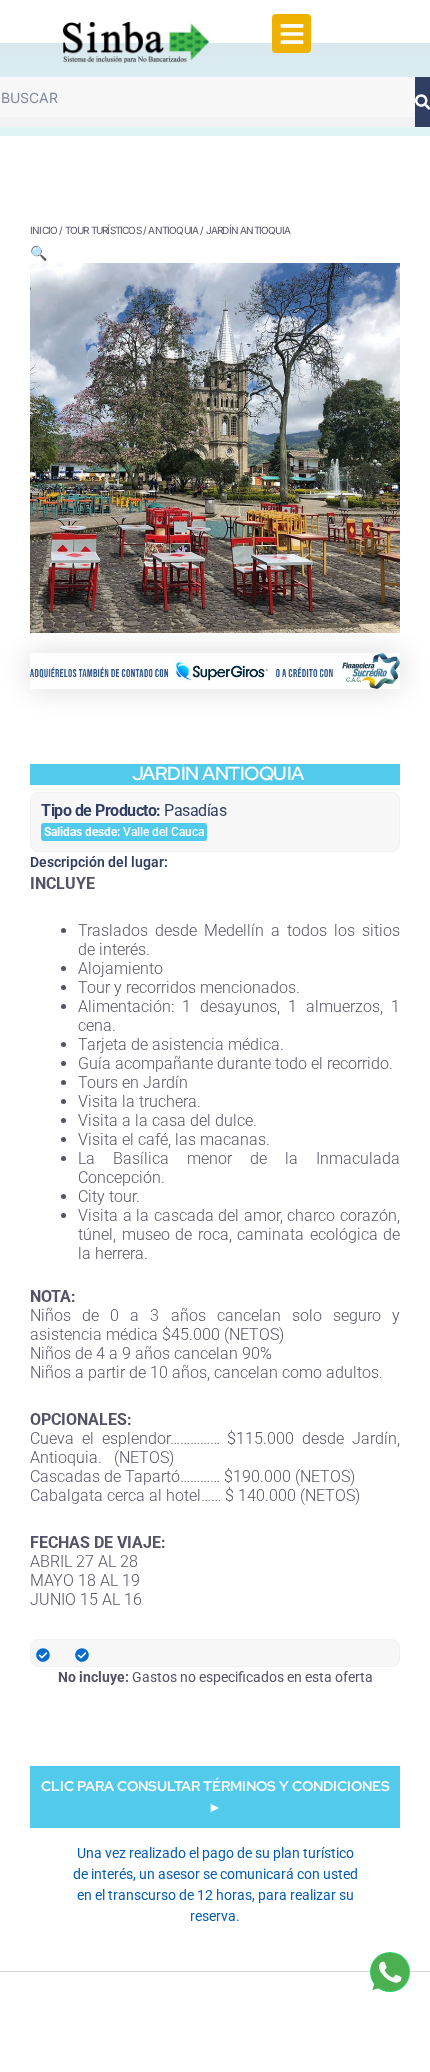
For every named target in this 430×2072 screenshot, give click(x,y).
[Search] (422, 102)
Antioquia (173, 230)
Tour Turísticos (103, 230)
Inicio (43, 230)
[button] (291, 33)
